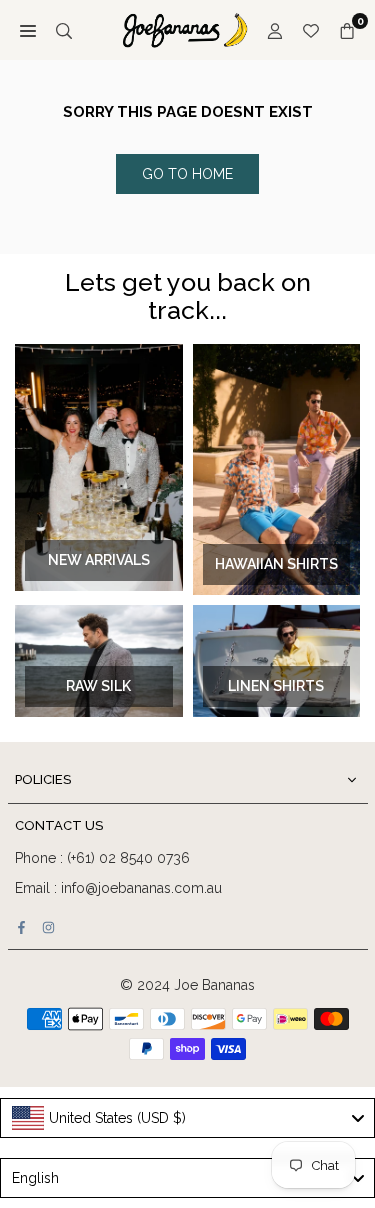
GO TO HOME (187, 174)
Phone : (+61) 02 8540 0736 (102, 858)
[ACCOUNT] (275, 30)
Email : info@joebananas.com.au (118, 888)
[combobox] (187, 1118)
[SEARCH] (64, 30)
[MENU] (28, 30)
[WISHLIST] (311, 30)
